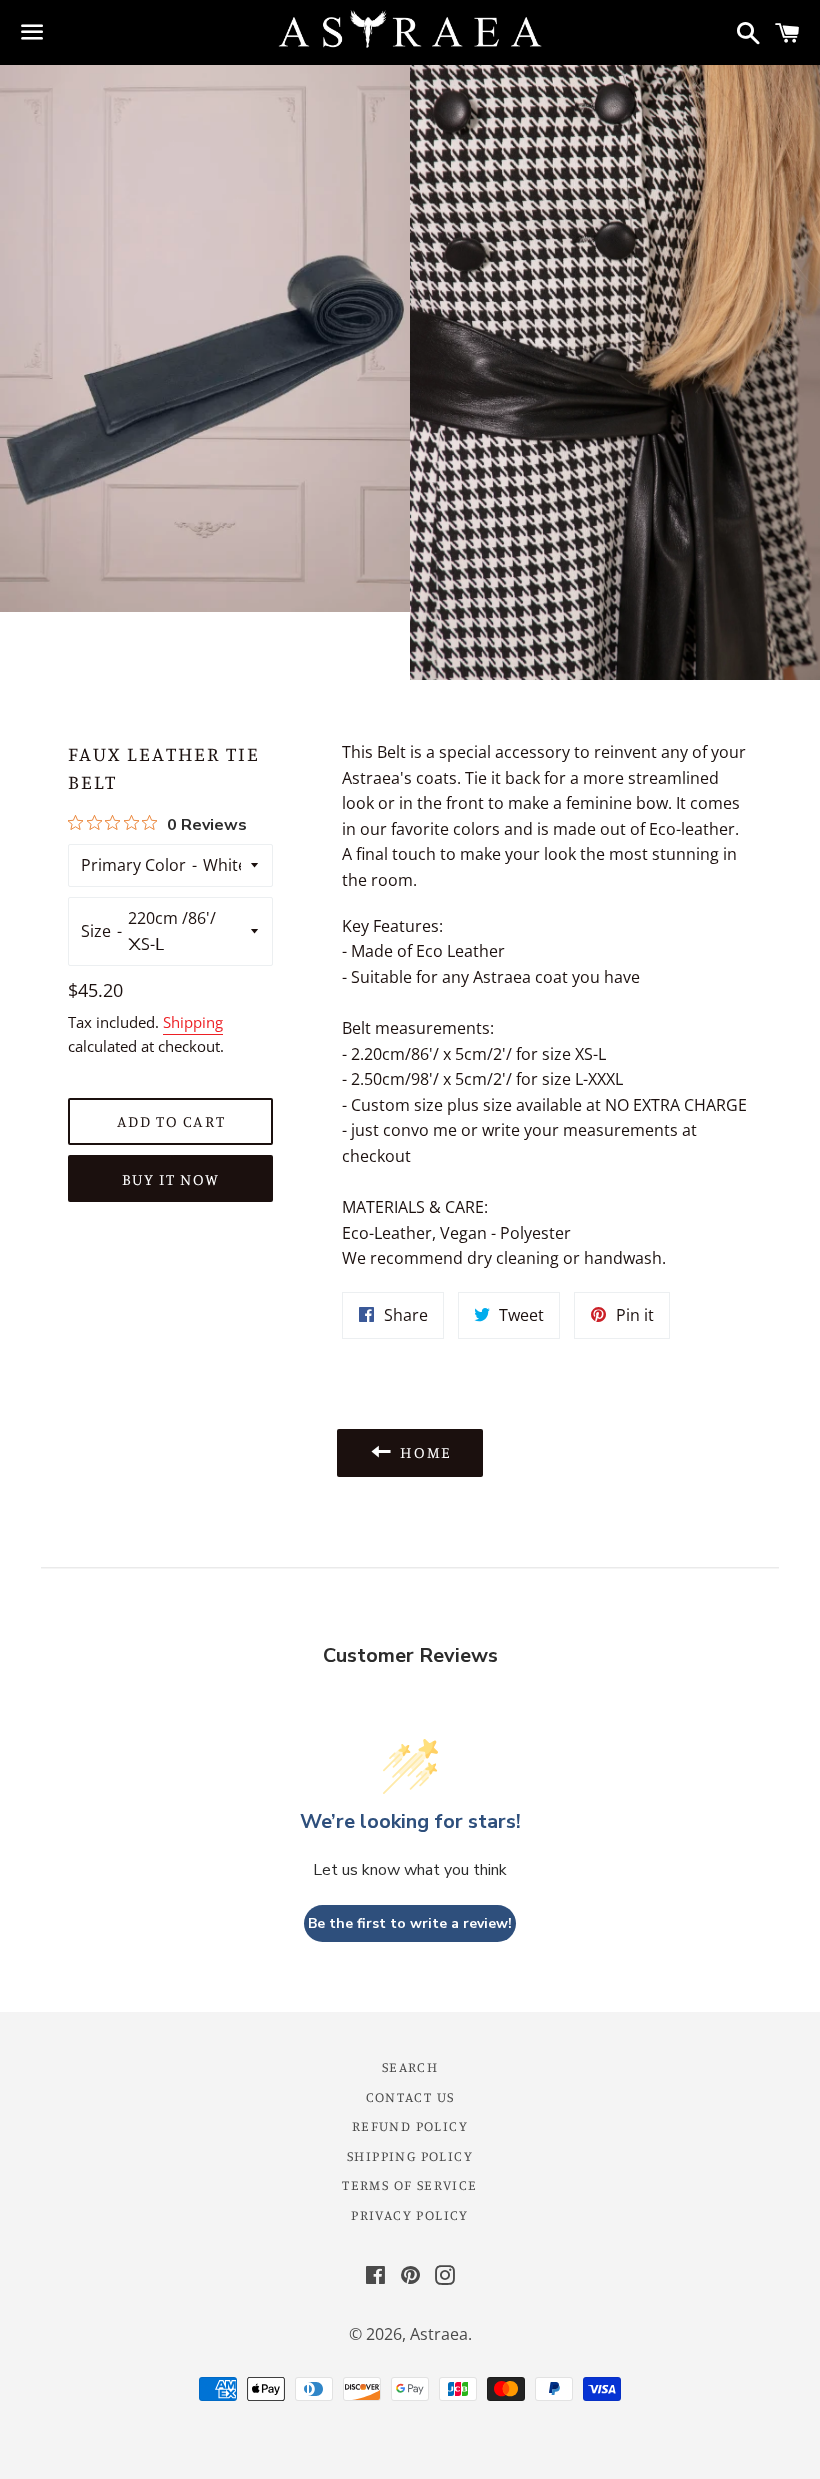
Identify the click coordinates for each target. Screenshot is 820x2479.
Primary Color (133, 865)
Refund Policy (410, 2125)
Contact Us (410, 2096)
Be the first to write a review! (410, 1923)
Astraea (439, 2334)
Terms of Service (409, 2184)
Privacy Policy (410, 2214)
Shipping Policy (410, 2155)
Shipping (193, 1022)
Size (96, 931)
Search (410, 2066)
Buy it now (171, 1179)
